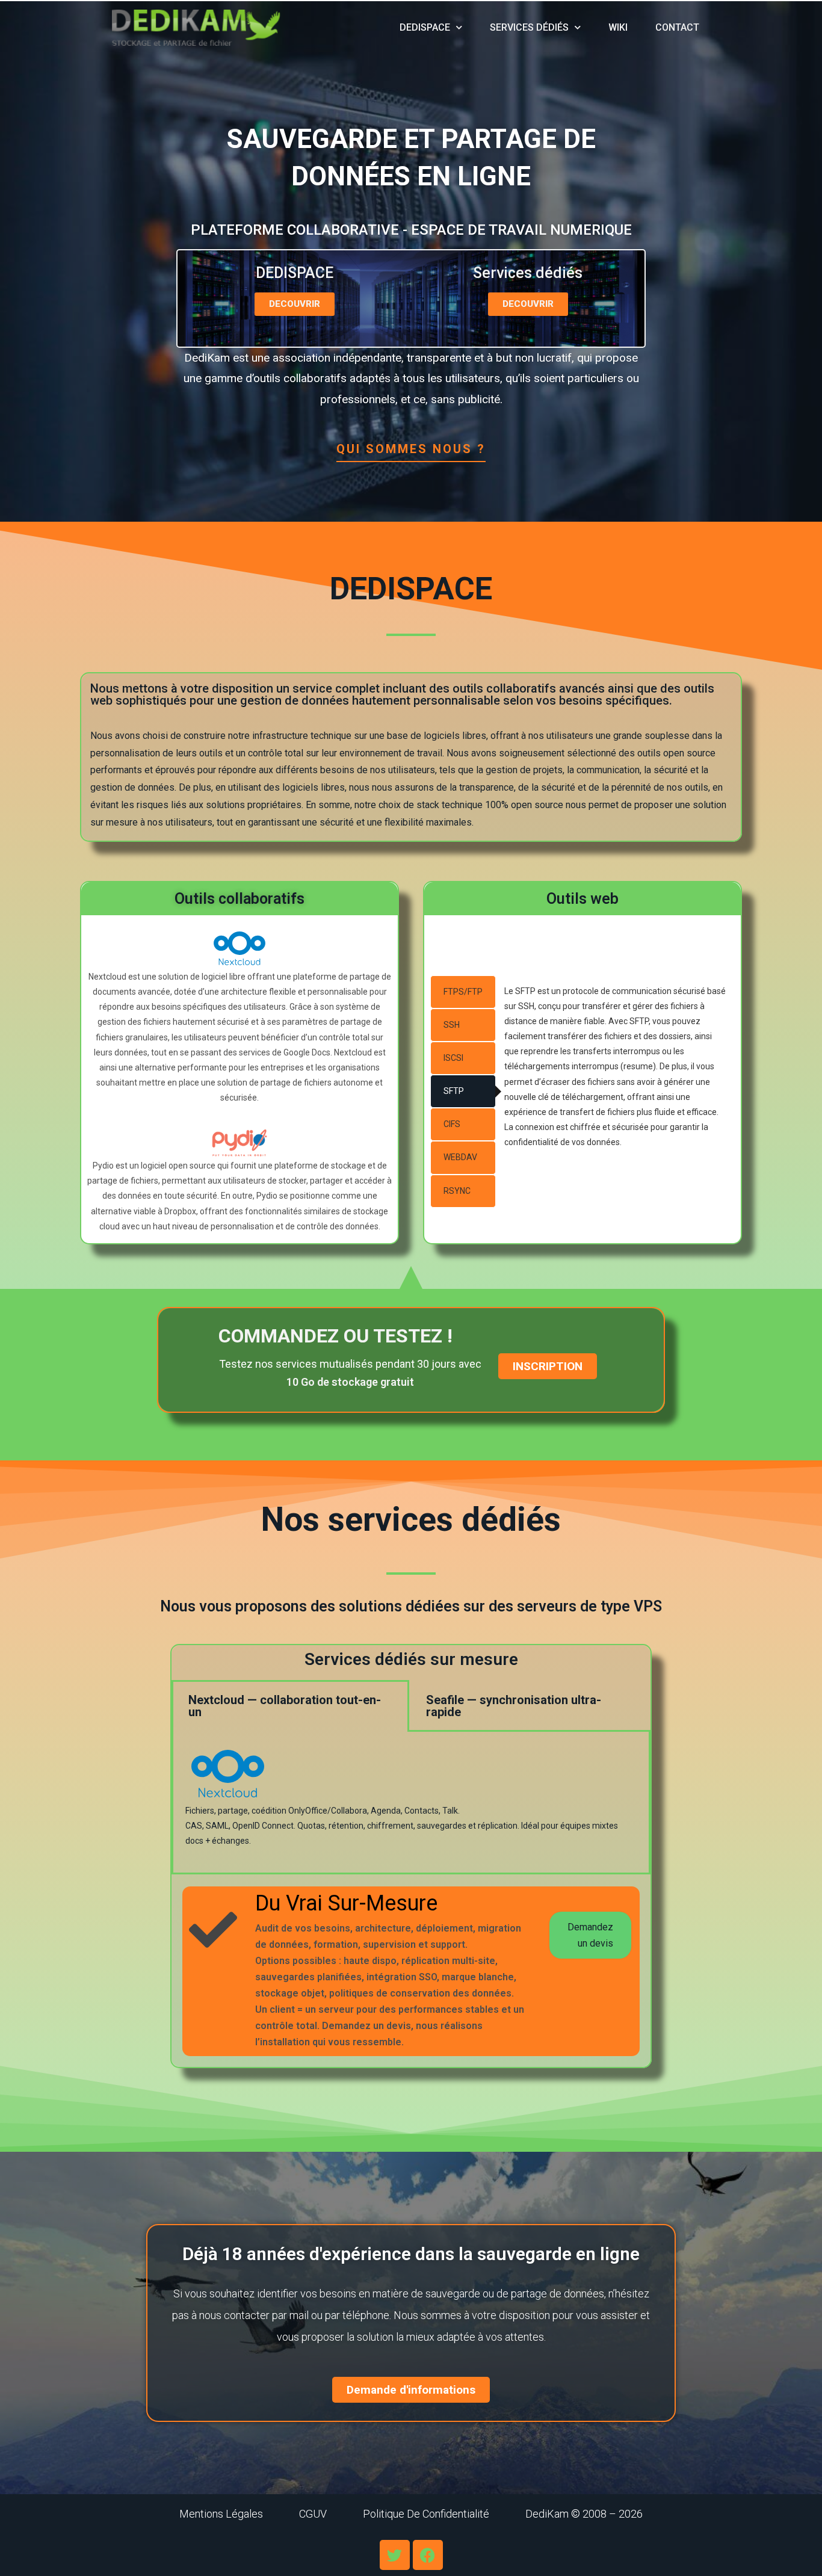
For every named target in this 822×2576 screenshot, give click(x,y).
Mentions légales (221, 2514)
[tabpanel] (411, 1803)
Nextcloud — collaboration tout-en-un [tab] (285, 1706)
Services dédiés (529, 27)
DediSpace (425, 27)
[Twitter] (395, 2555)
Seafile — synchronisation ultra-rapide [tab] (514, 1706)
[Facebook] (428, 2555)
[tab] (463, 992)
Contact (677, 27)
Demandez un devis (590, 1935)
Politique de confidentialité (426, 2514)
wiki (618, 27)
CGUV (313, 2514)
